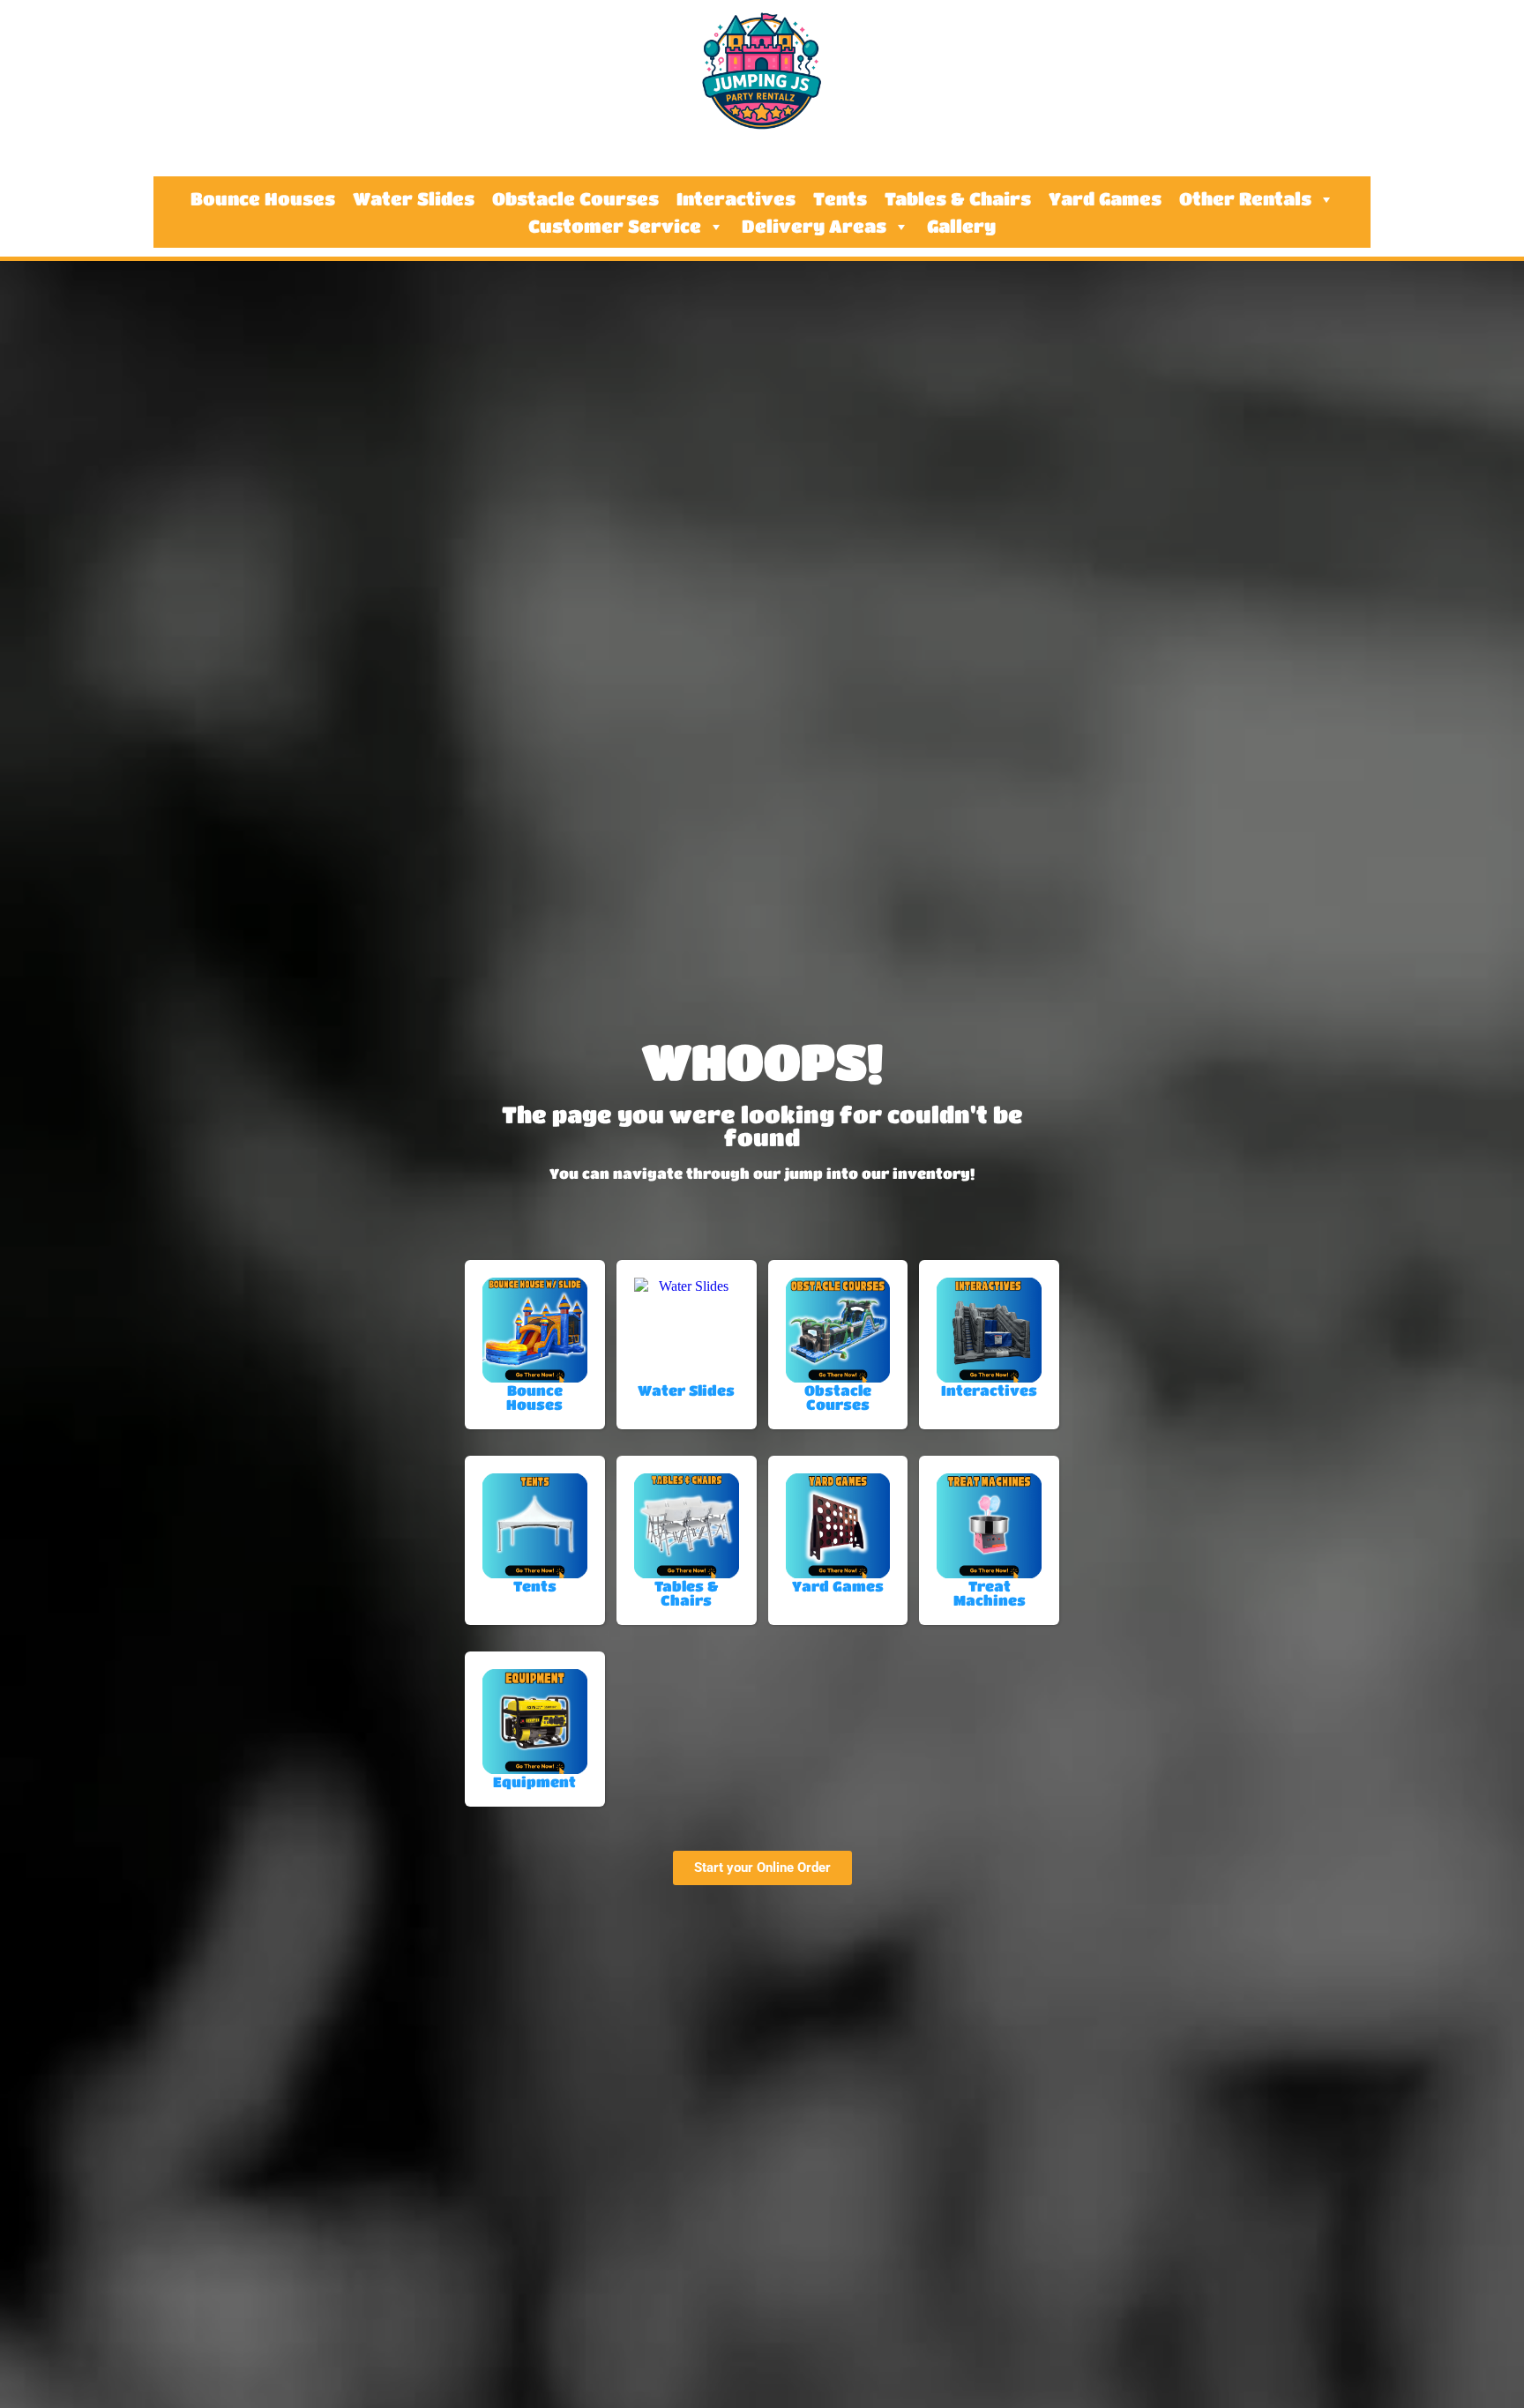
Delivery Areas (814, 227)
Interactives (736, 199)
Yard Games (1105, 199)
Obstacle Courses (575, 199)
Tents (840, 199)
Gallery (961, 227)
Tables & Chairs (958, 199)
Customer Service (615, 227)
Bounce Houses (263, 199)
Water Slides (414, 199)
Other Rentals (1245, 199)
